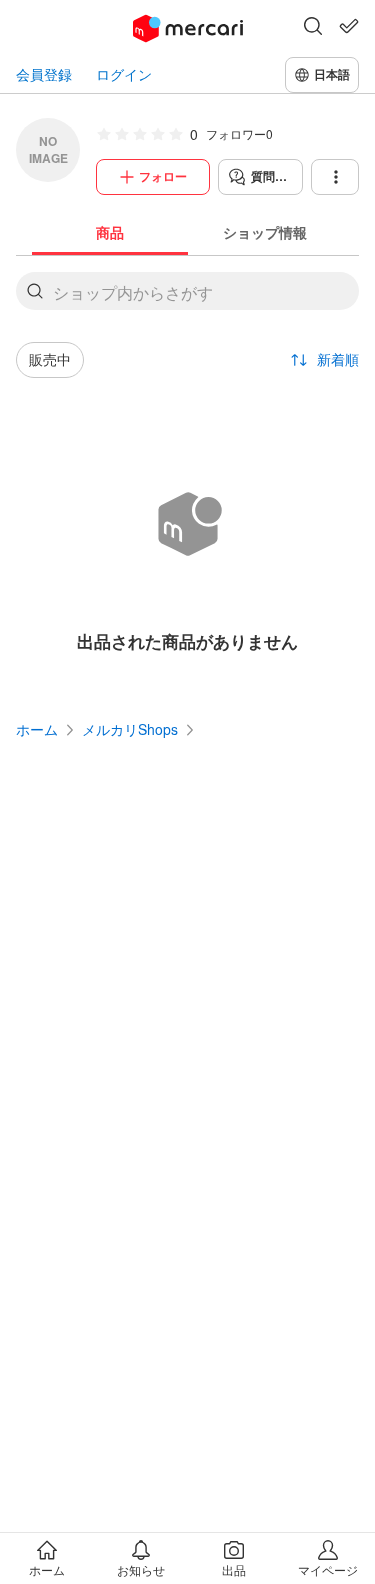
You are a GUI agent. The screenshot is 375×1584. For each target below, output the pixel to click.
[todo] (349, 26)
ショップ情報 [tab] (265, 232)
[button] (313, 28)
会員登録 (44, 74)
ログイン (124, 74)
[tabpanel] (187, 471)
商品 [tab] (110, 232)
